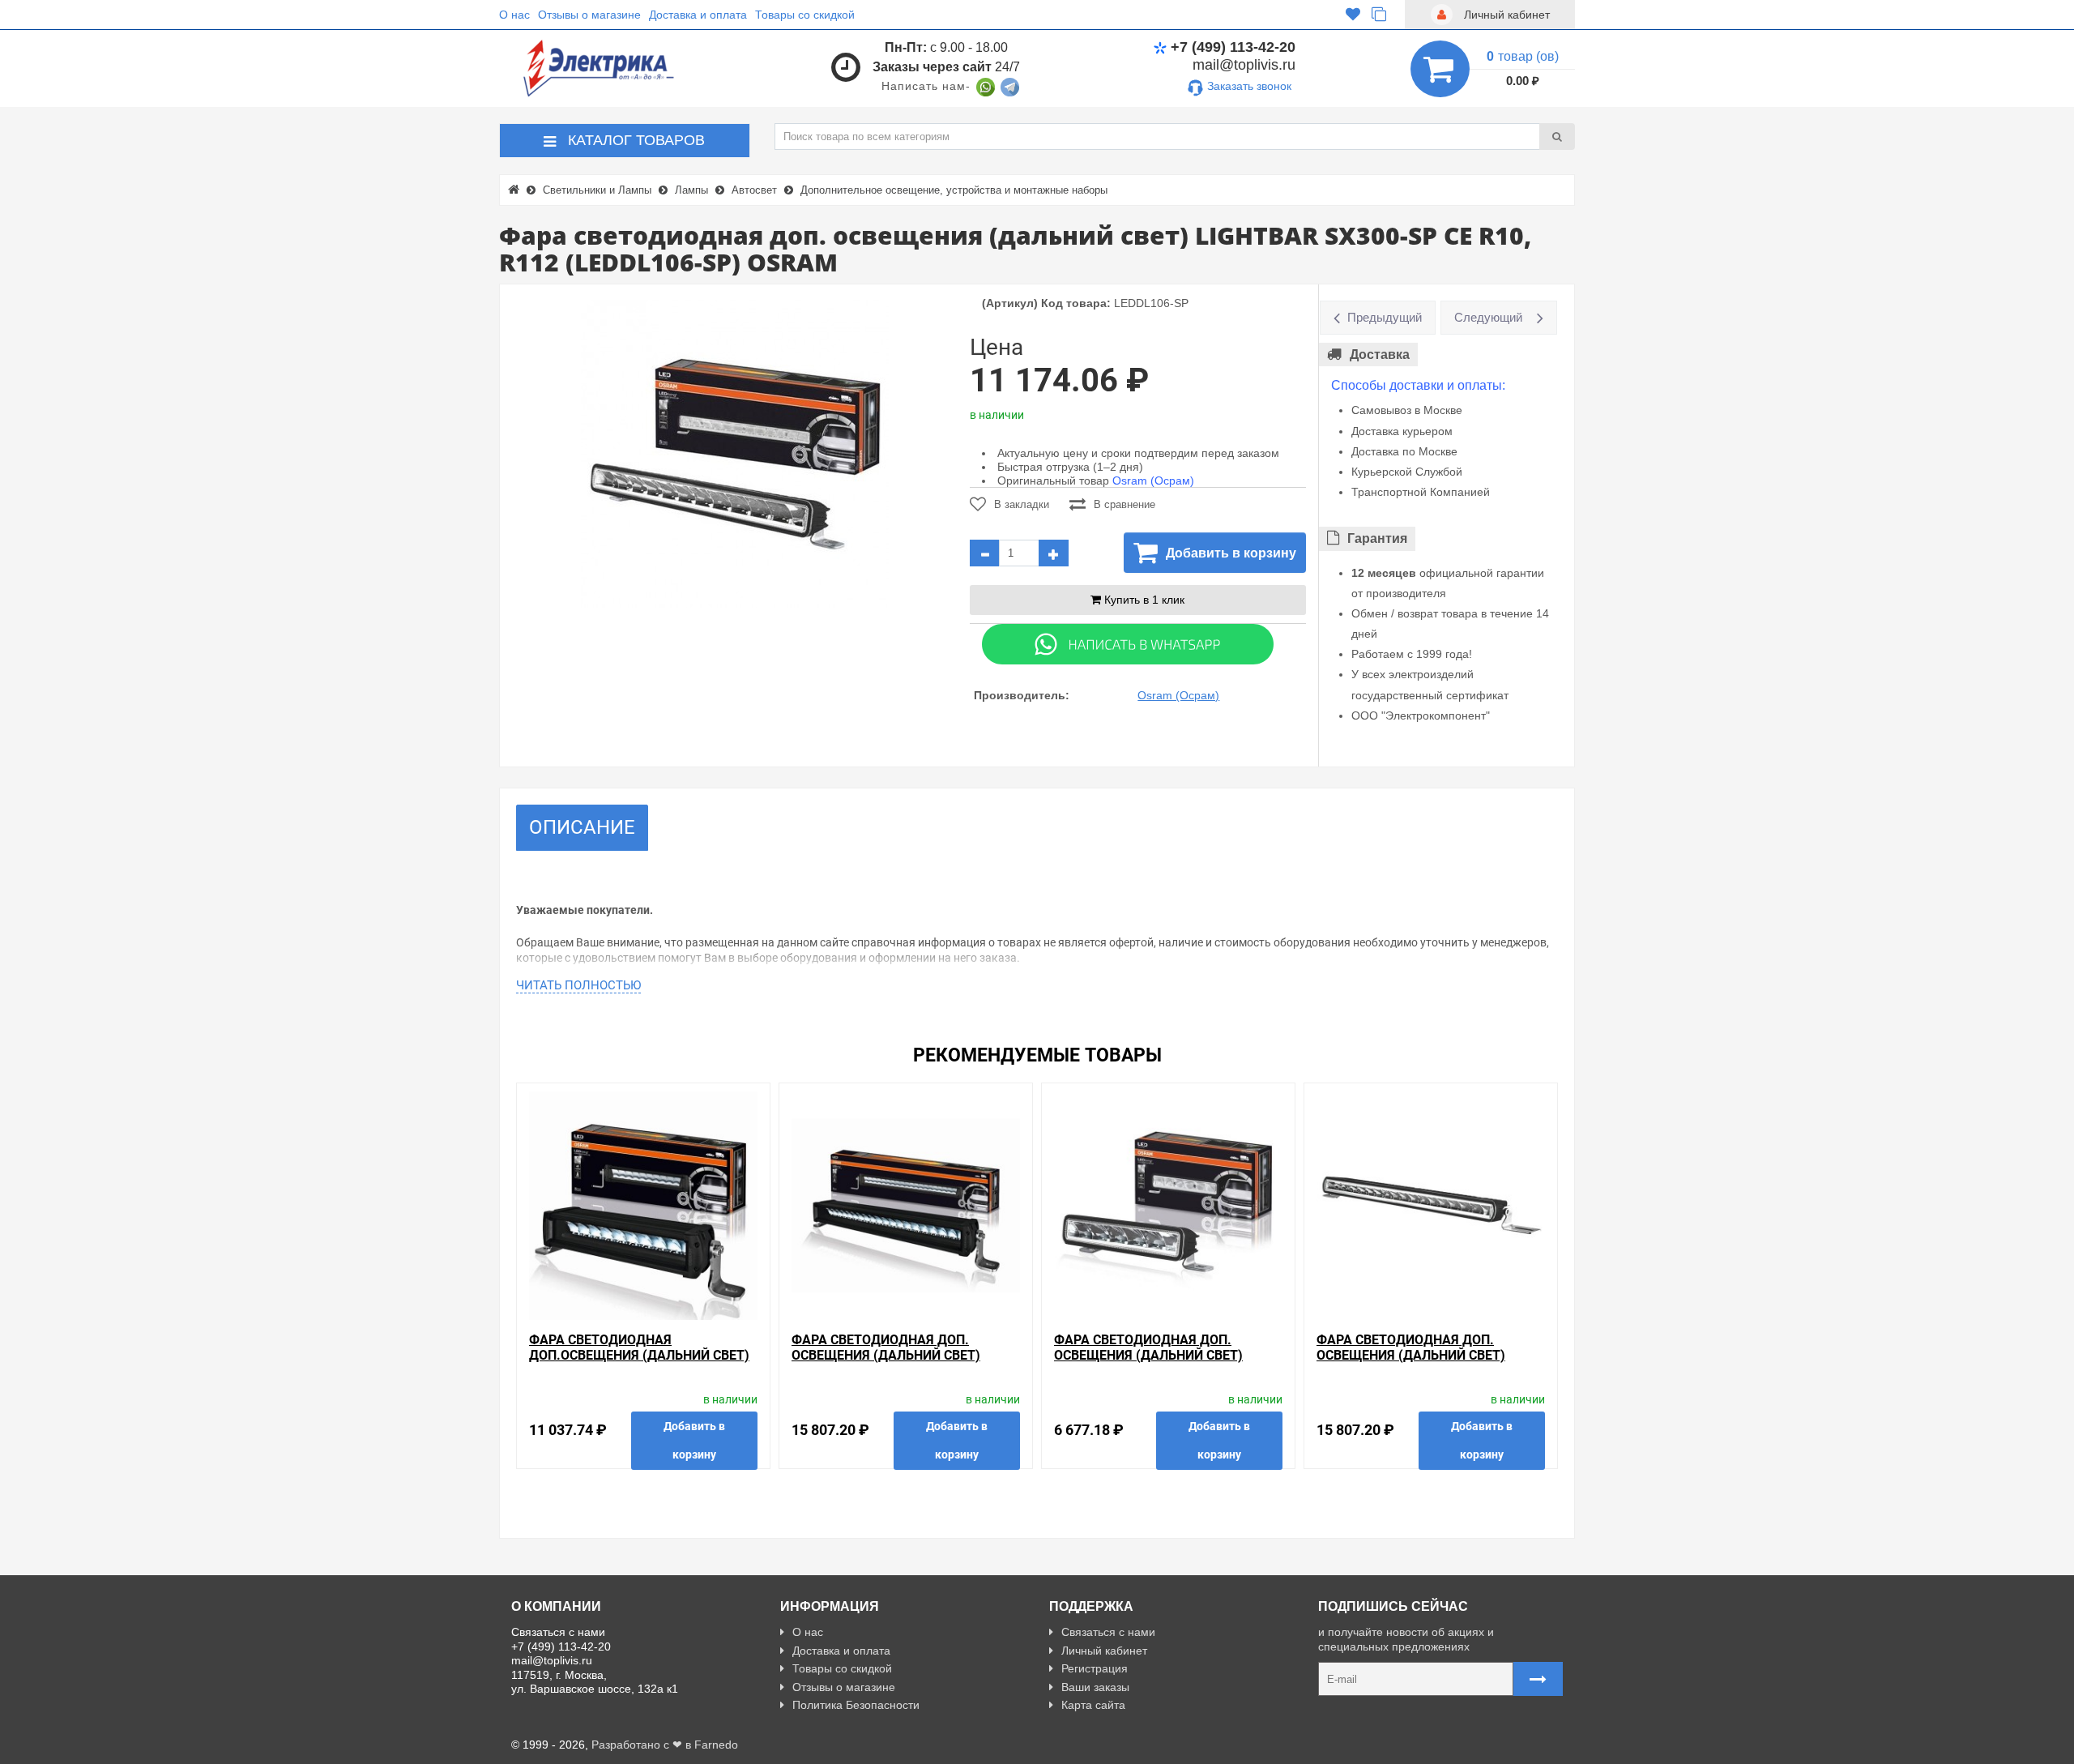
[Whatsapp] (1128, 643)
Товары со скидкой (805, 15)
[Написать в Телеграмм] (1010, 86)
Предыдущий (1385, 317)
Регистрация (1095, 1668)
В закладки (1022, 504)
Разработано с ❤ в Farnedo (665, 1745)
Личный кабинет (1104, 1651)
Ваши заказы (1095, 1687)
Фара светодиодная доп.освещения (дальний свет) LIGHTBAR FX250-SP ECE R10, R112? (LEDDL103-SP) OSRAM (639, 1363)
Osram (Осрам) (1153, 481)
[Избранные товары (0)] (1353, 15)
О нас (514, 15)
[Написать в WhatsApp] (986, 86)
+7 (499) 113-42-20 (1233, 47)
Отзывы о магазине (589, 15)
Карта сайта (1093, 1705)
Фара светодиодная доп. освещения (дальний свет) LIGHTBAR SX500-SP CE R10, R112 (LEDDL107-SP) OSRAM (1419, 1363)
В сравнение (1124, 504)
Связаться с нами (1108, 1632)
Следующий (1488, 317)
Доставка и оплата (698, 15)
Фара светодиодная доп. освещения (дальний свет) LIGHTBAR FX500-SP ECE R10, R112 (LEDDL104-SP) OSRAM (898, 1363)
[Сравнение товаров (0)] (1379, 15)
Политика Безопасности (856, 1705)
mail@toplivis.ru (1244, 65)
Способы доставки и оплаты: (1418, 385)
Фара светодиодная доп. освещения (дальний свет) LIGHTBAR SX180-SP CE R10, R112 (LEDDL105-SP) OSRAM (1157, 1363)
